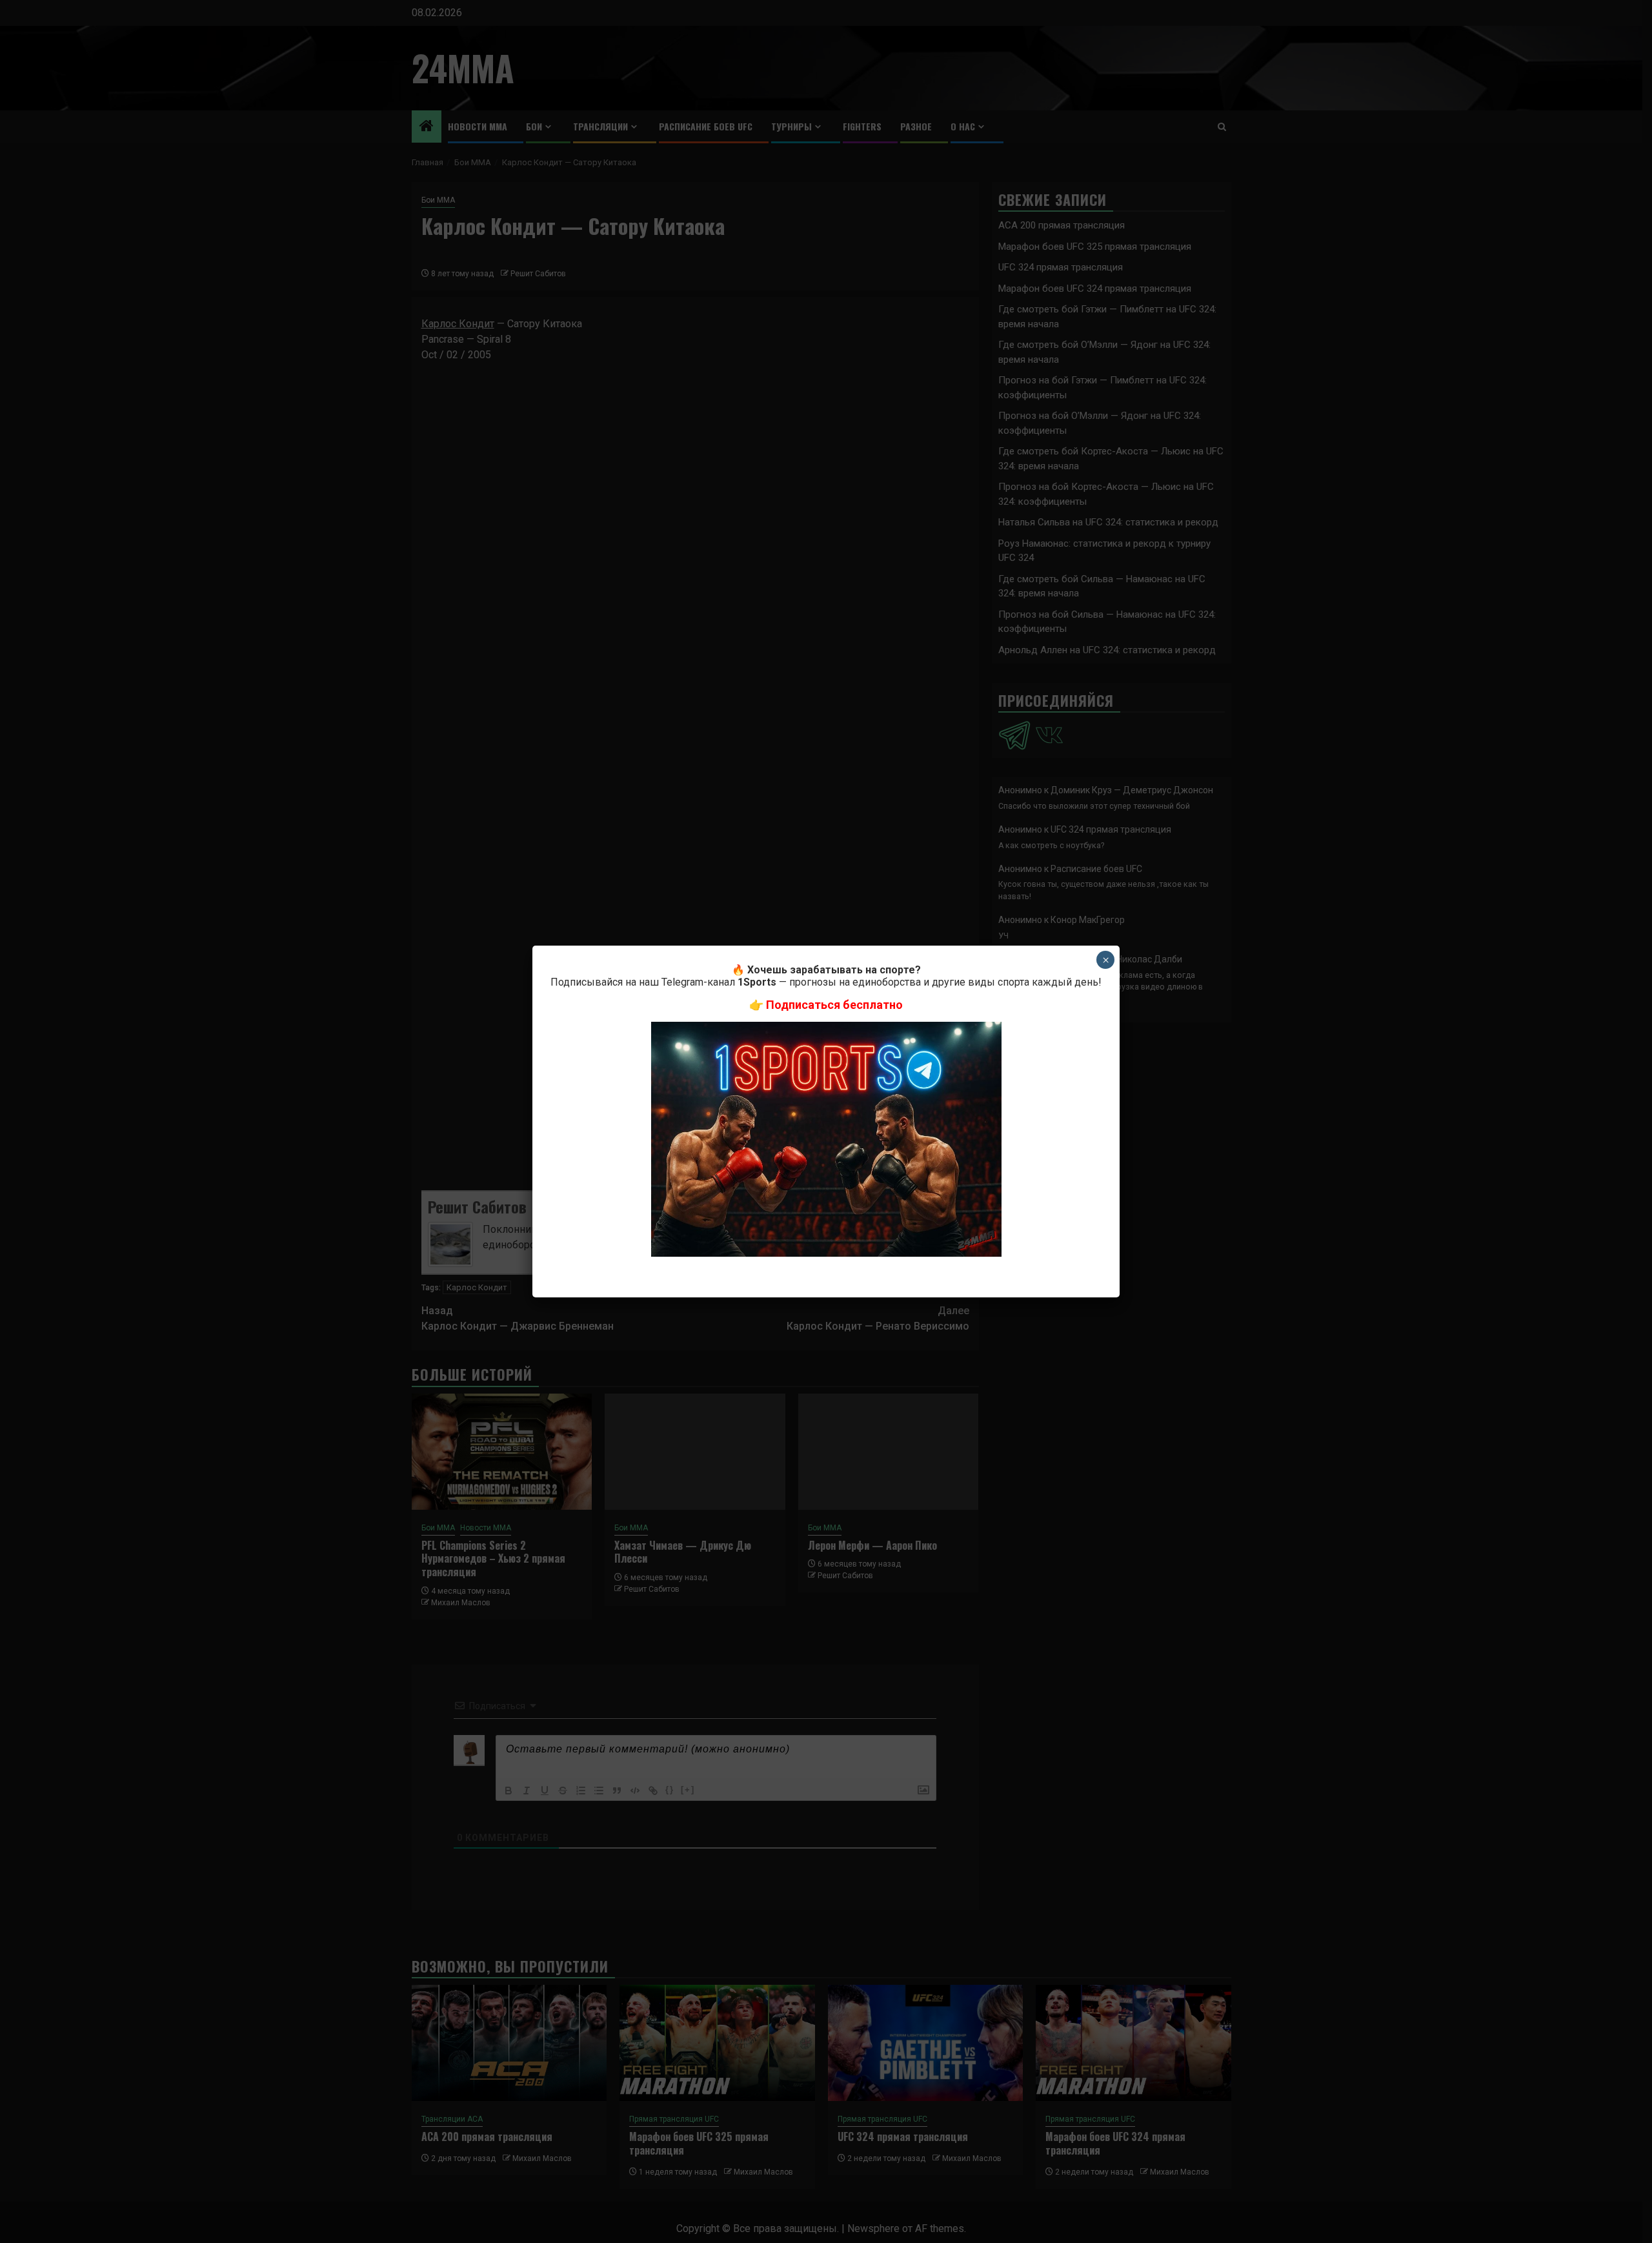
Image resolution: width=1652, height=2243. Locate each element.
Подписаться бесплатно (834, 1005)
